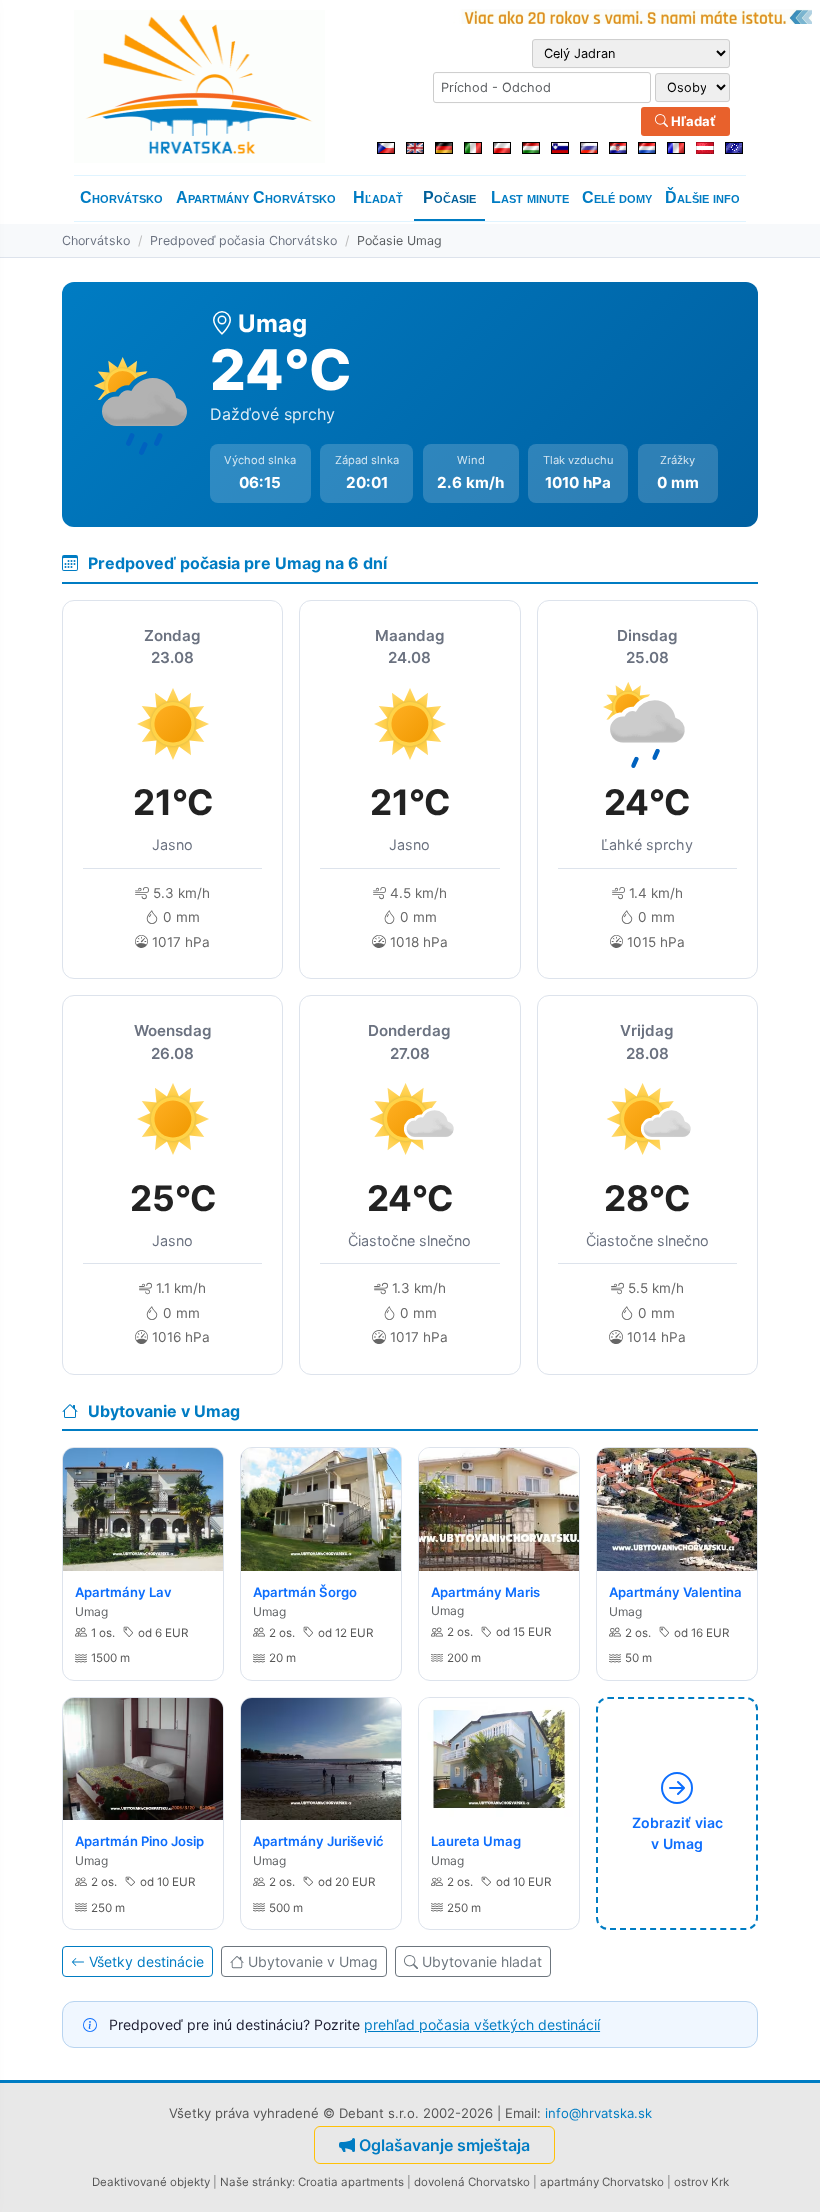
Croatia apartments (351, 2182)
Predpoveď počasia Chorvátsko (243, 240)
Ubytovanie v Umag (313, 1961)
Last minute (530, 197)
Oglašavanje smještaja (444, 2145)
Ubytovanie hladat (482, 1961)
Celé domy (617, 197)
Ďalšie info (702, 197)
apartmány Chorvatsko (602, 2182)
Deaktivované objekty (151, 2182)
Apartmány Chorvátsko (256, 197)
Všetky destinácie (146, 1961)
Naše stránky (256, 2182)
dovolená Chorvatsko (472, 2182)
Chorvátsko (121, 197)
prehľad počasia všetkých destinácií (482, 2024)
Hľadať (692, 121)
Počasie (449, 197)
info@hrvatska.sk (598, 2113)
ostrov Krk (701, 2182)
